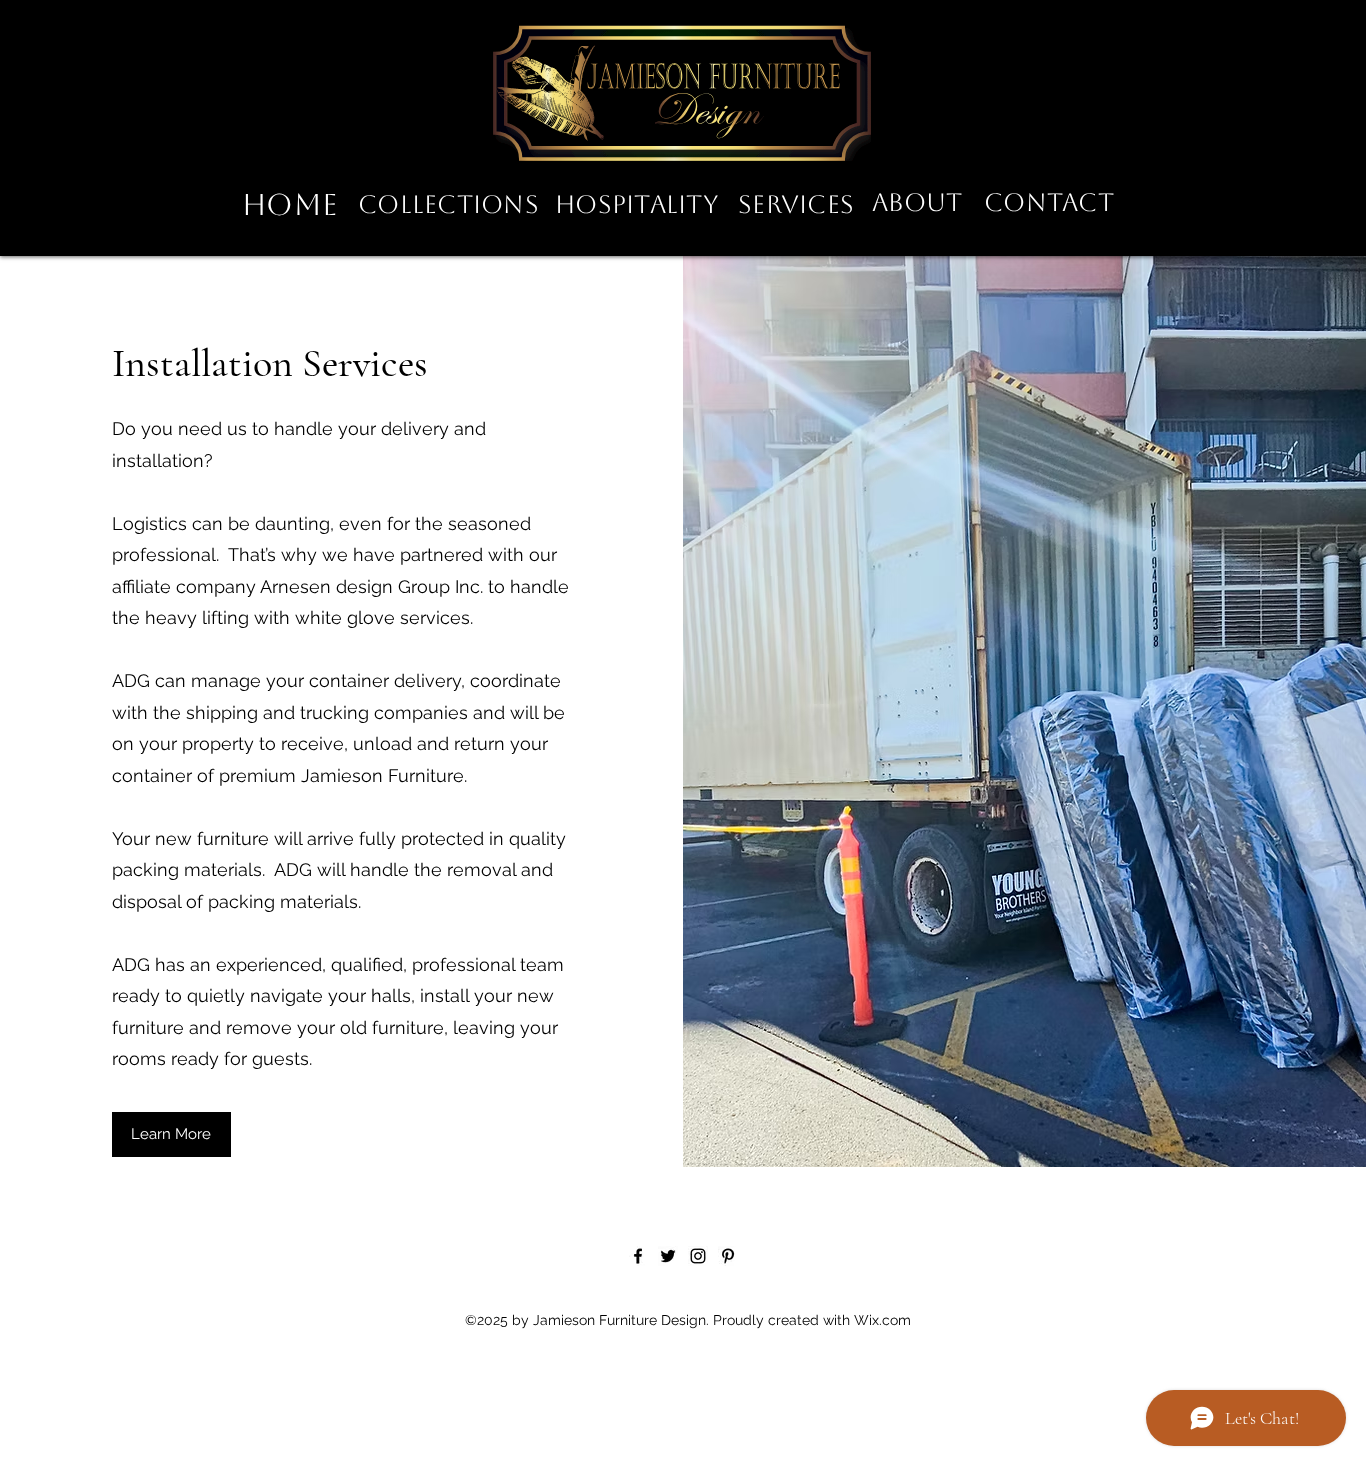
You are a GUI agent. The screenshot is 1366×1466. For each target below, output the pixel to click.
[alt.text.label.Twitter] (668, 1256)
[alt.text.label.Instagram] (698, 1256)
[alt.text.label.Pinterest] (728, 1256)
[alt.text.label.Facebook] (638, 1256)
